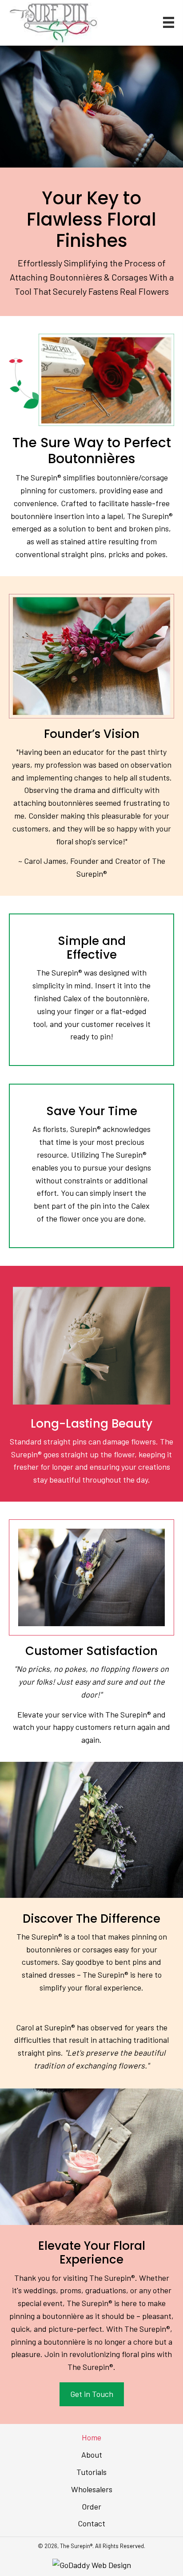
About (92, 2455)
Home (91, 2437)
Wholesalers (92, 2489)
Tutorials (91, 2472)
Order (91, 2506)
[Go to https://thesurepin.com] (53, 23)
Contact (91, 2523)
